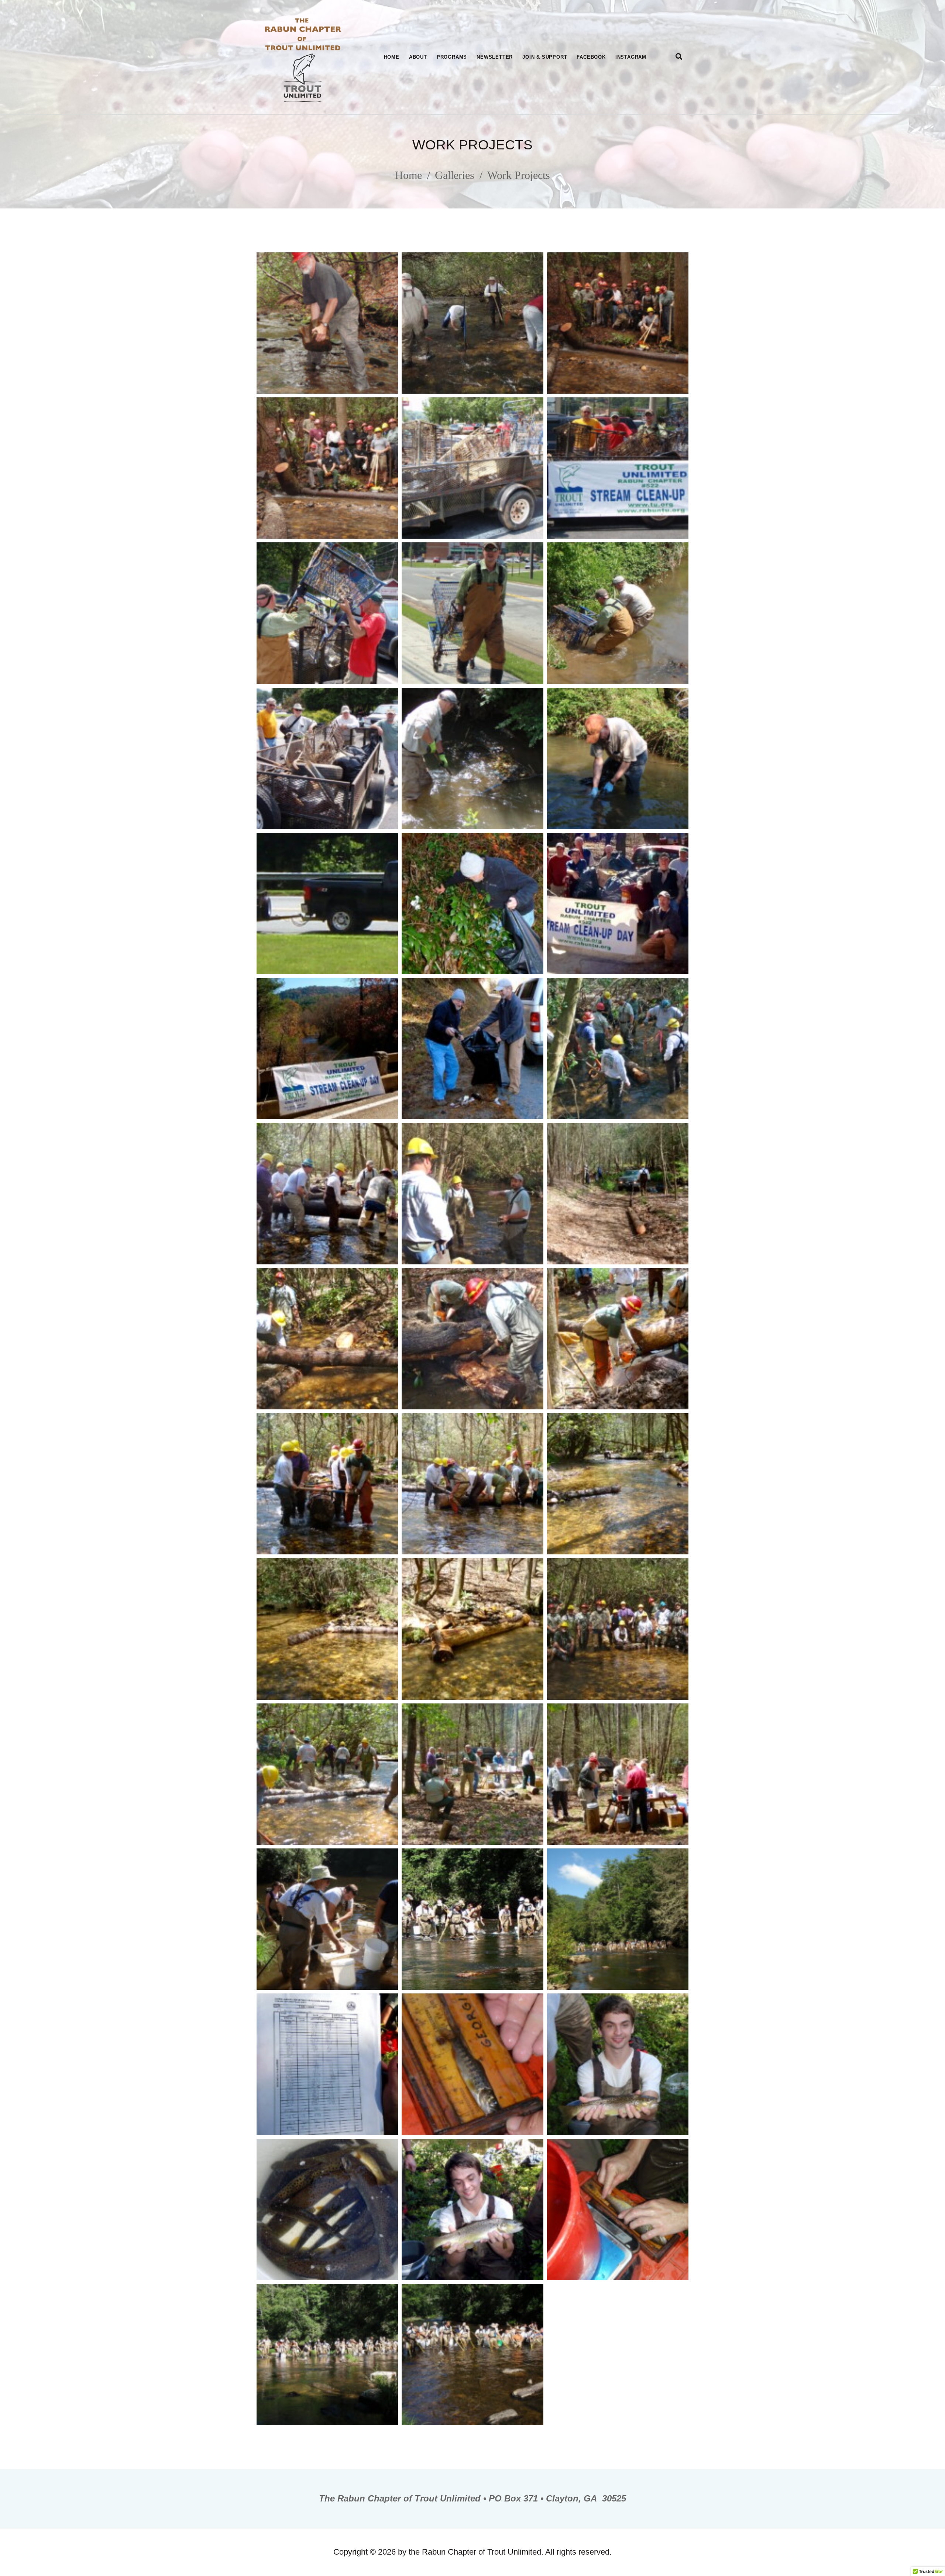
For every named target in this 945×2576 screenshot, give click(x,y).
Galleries (455, 175)
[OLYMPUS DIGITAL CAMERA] (327, 323)
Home (408, 175)
